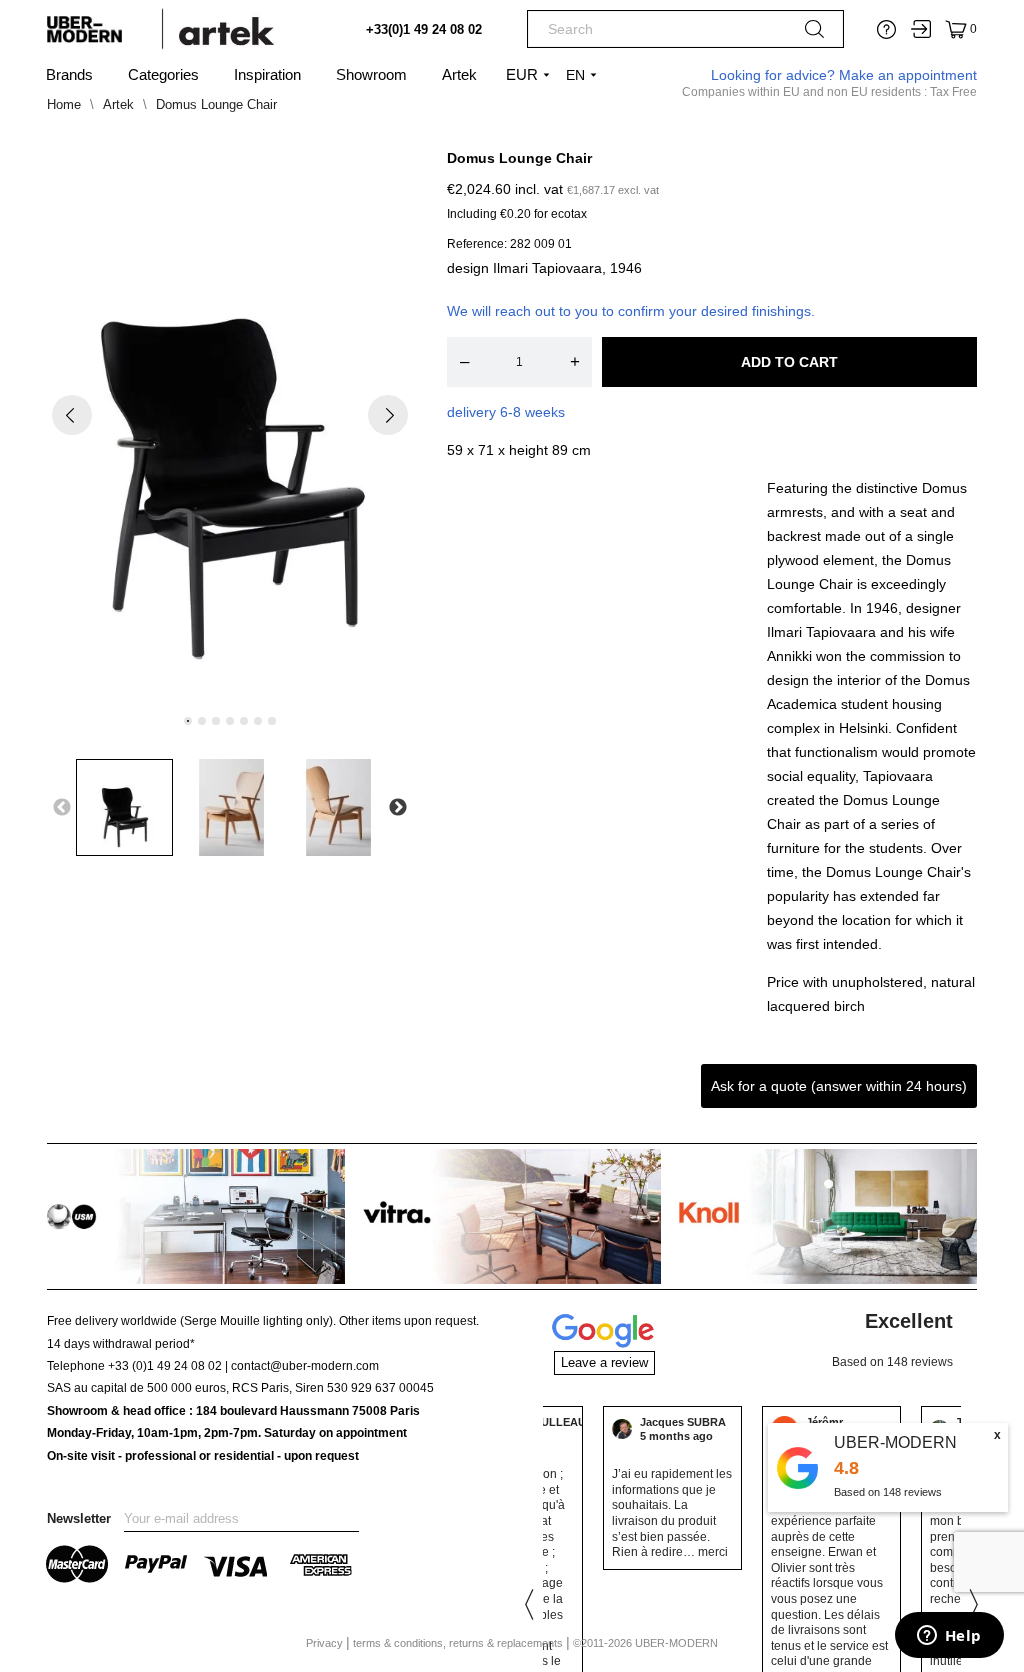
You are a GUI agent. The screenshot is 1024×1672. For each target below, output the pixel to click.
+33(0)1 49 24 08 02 (424, 29)
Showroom (371, 74)
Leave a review (604, 1362)
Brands (69, 74)
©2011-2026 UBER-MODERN (645, 1643)
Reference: (477, 244)
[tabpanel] (230, 432)
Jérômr (671, 1422)
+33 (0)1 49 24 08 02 (165, 1366)
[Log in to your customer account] (921, 29)
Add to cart (789, 362)
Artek (459, 74)
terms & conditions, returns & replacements (459, 1643)
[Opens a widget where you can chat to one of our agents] (949, 1637)
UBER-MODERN (895, 1442)
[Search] (814, 33)
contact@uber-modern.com (305, 1366)
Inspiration (267, 74)
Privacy (326, 1643)
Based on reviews (888, 1492)
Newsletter (79, 1518)
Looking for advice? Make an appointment (844, 75)
